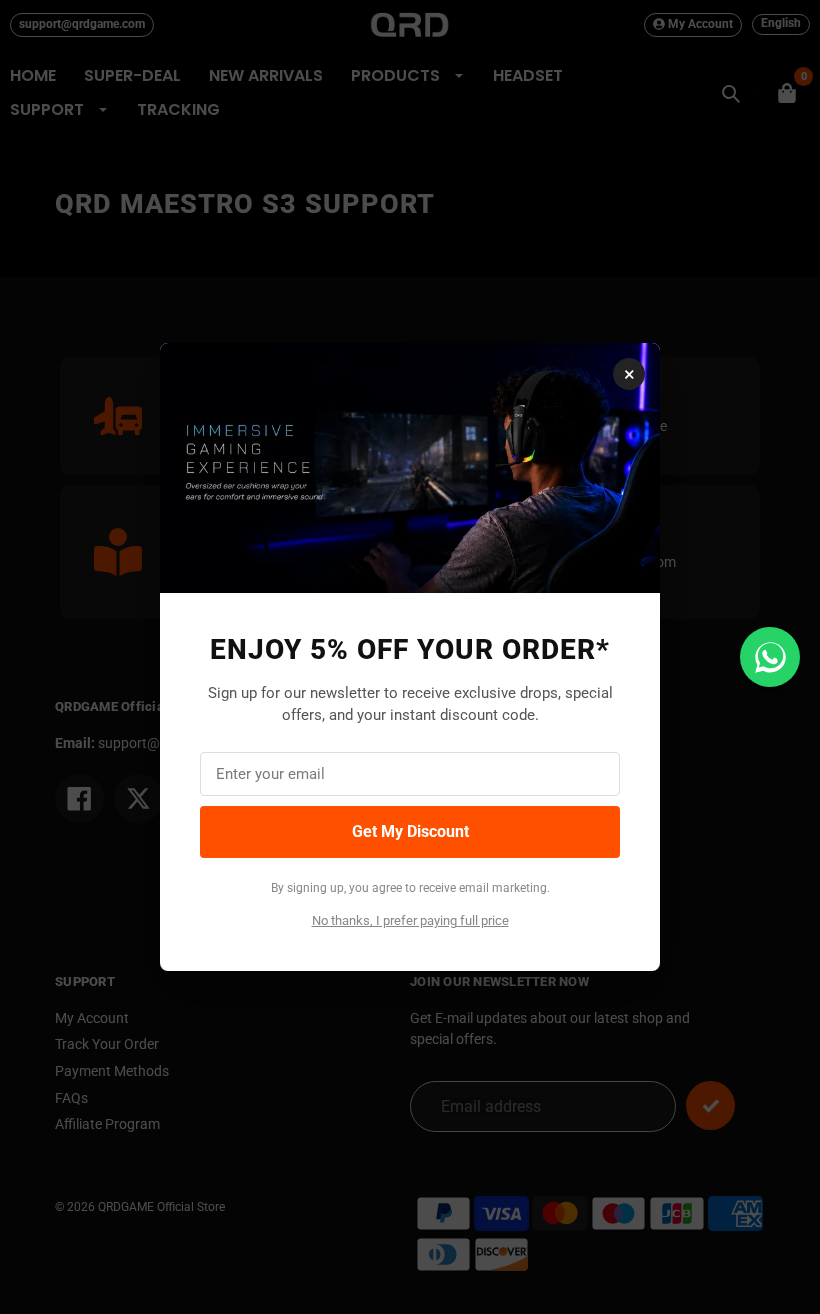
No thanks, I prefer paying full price (410, 920)
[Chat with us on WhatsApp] (770, 657)
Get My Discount (410, 831)
